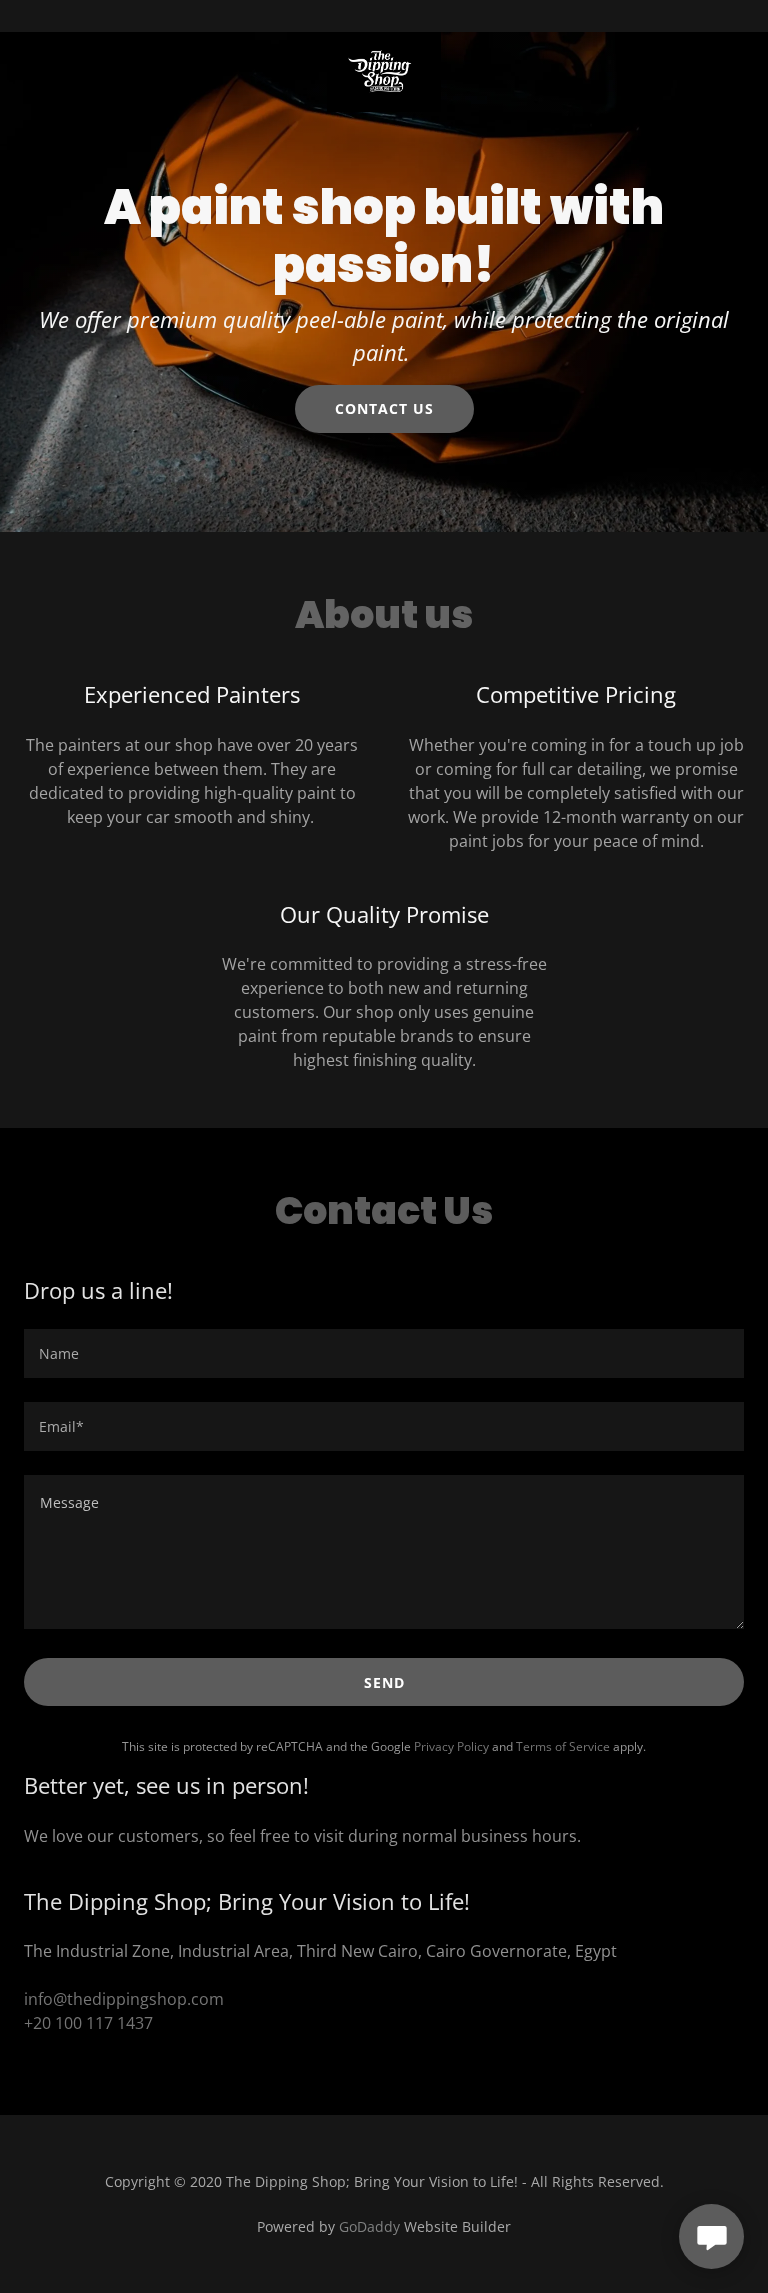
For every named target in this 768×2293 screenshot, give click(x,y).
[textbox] (384, 1353)
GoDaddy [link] (369, 2226)
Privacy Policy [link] (451, 1746)
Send (384, 1682)
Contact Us (384, 408)
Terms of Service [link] (563, 1746)
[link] (384, 16)
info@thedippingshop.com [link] (124, 1999)
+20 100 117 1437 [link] (88, 2023)
